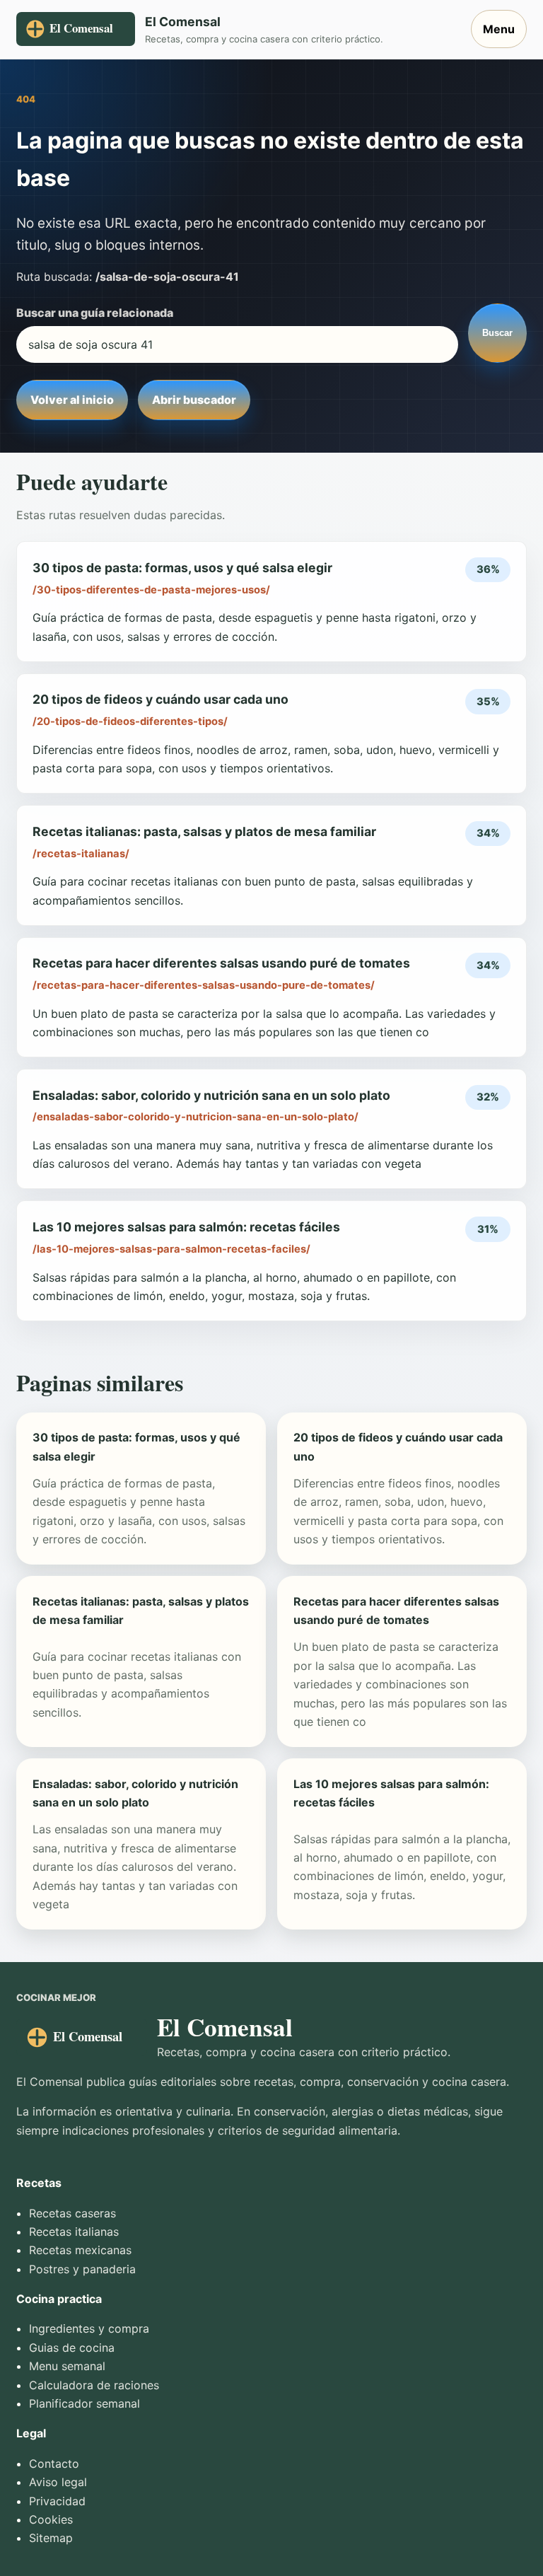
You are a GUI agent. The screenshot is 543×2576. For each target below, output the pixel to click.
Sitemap (51, 2538)
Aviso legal (58, 2482)
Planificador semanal (84, 2403)
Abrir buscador (194, 400)
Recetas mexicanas (80, 2250)
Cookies (51, 2519)
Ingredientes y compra (89, 2328)
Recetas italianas (74, 2232)
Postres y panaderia (82, 2269)
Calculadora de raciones (94, 2385)
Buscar (497, 333)
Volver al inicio (72, 400)
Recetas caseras (72, 2213)
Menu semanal (67, 2366)
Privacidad (57, 2501)
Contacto (54, 2464)
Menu (499, 29)
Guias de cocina (72, 2348)
